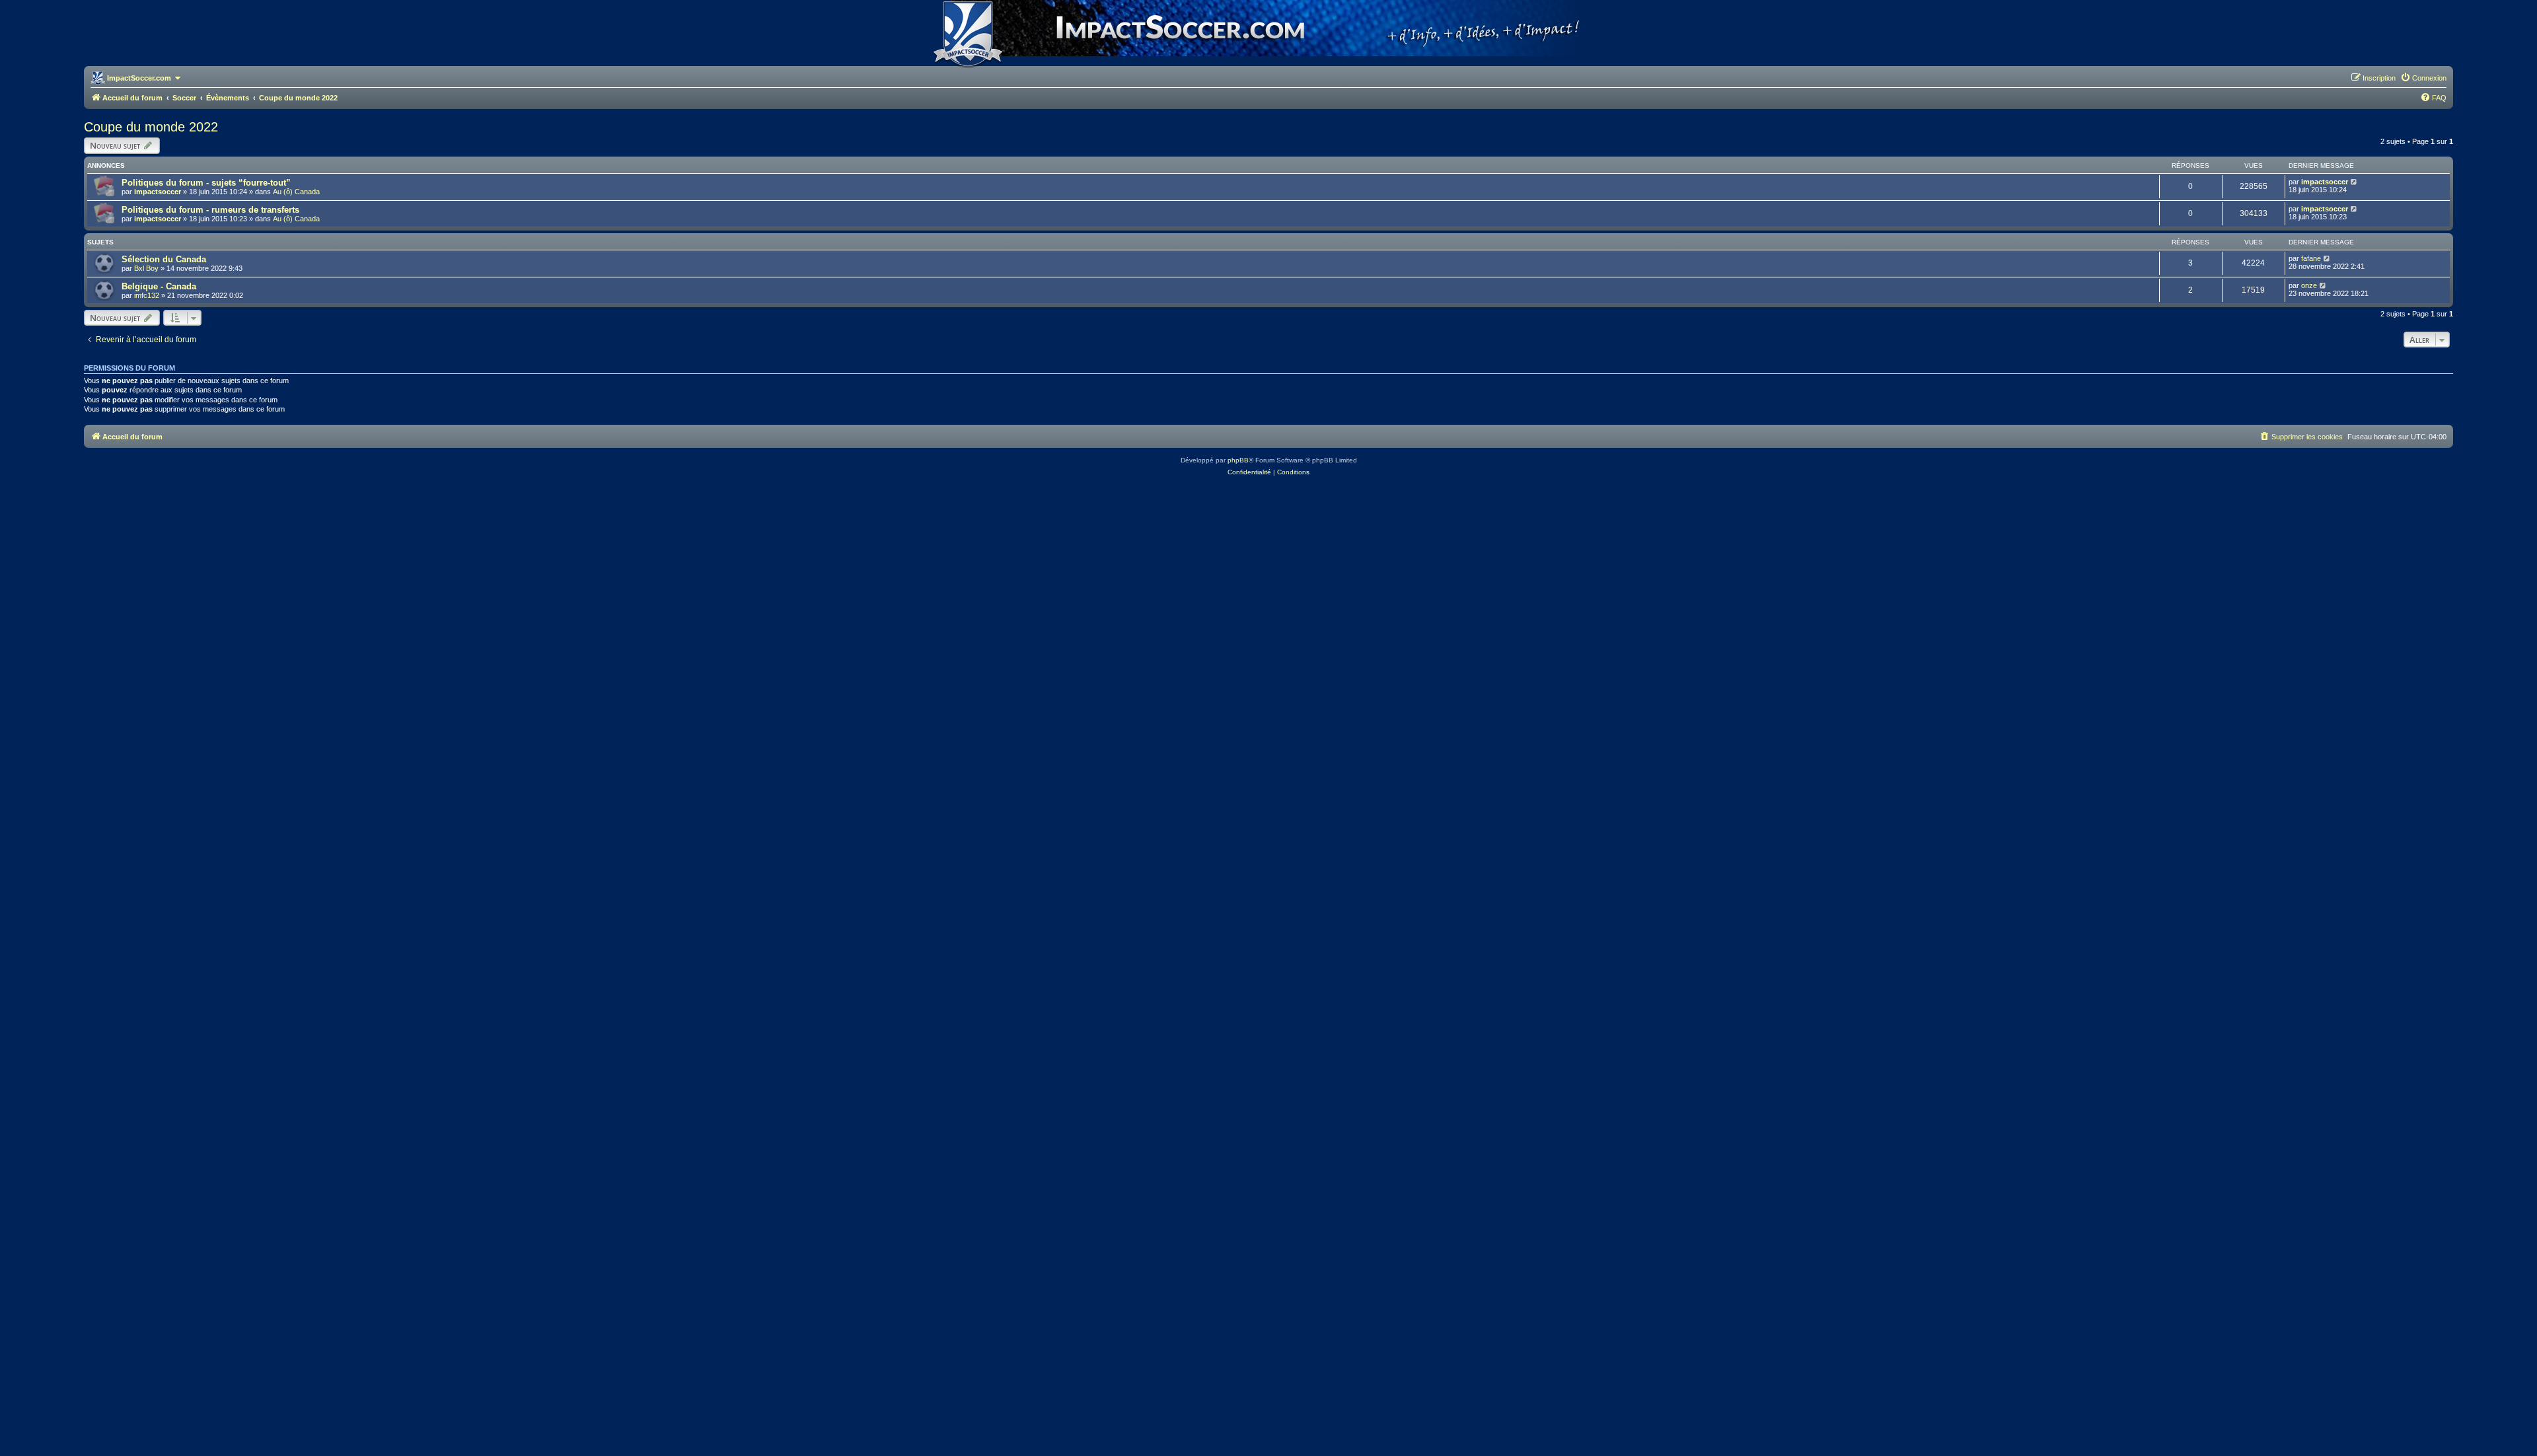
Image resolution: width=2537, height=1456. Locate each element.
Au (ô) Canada (296, 192)
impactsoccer (158, 192)
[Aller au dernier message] (2354, 182)
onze (2309, 285)
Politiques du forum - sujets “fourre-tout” (206, 183)
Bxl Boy (146, 268)
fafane (2311, 258)
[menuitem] (2423, 78)
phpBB (1238, 460)
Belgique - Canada (159, 286)
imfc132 (147, 295)
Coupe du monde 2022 (151, 127)
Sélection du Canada (164, 259)
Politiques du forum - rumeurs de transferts (210, 210)
